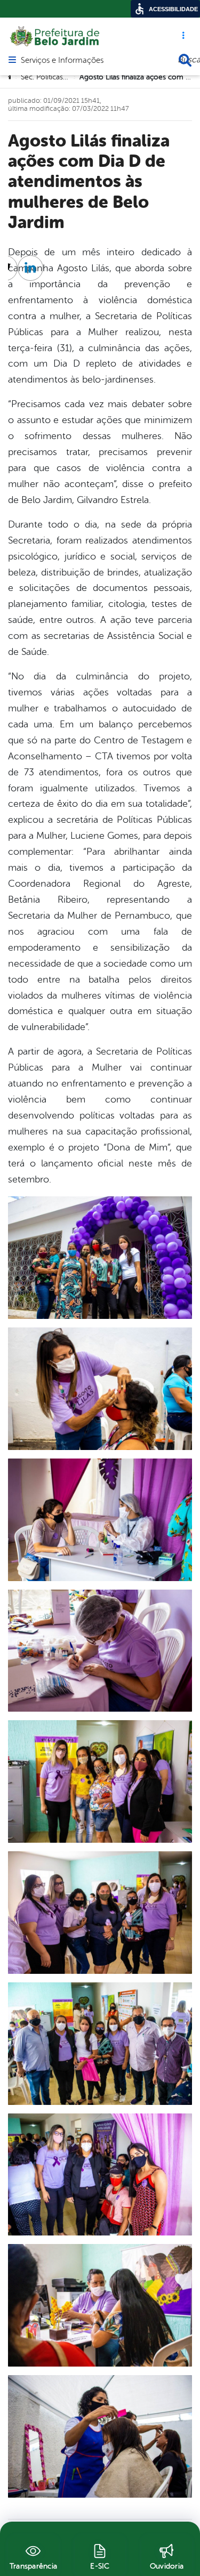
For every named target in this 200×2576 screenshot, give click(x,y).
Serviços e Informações (62, 61)
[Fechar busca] (185, 60)
